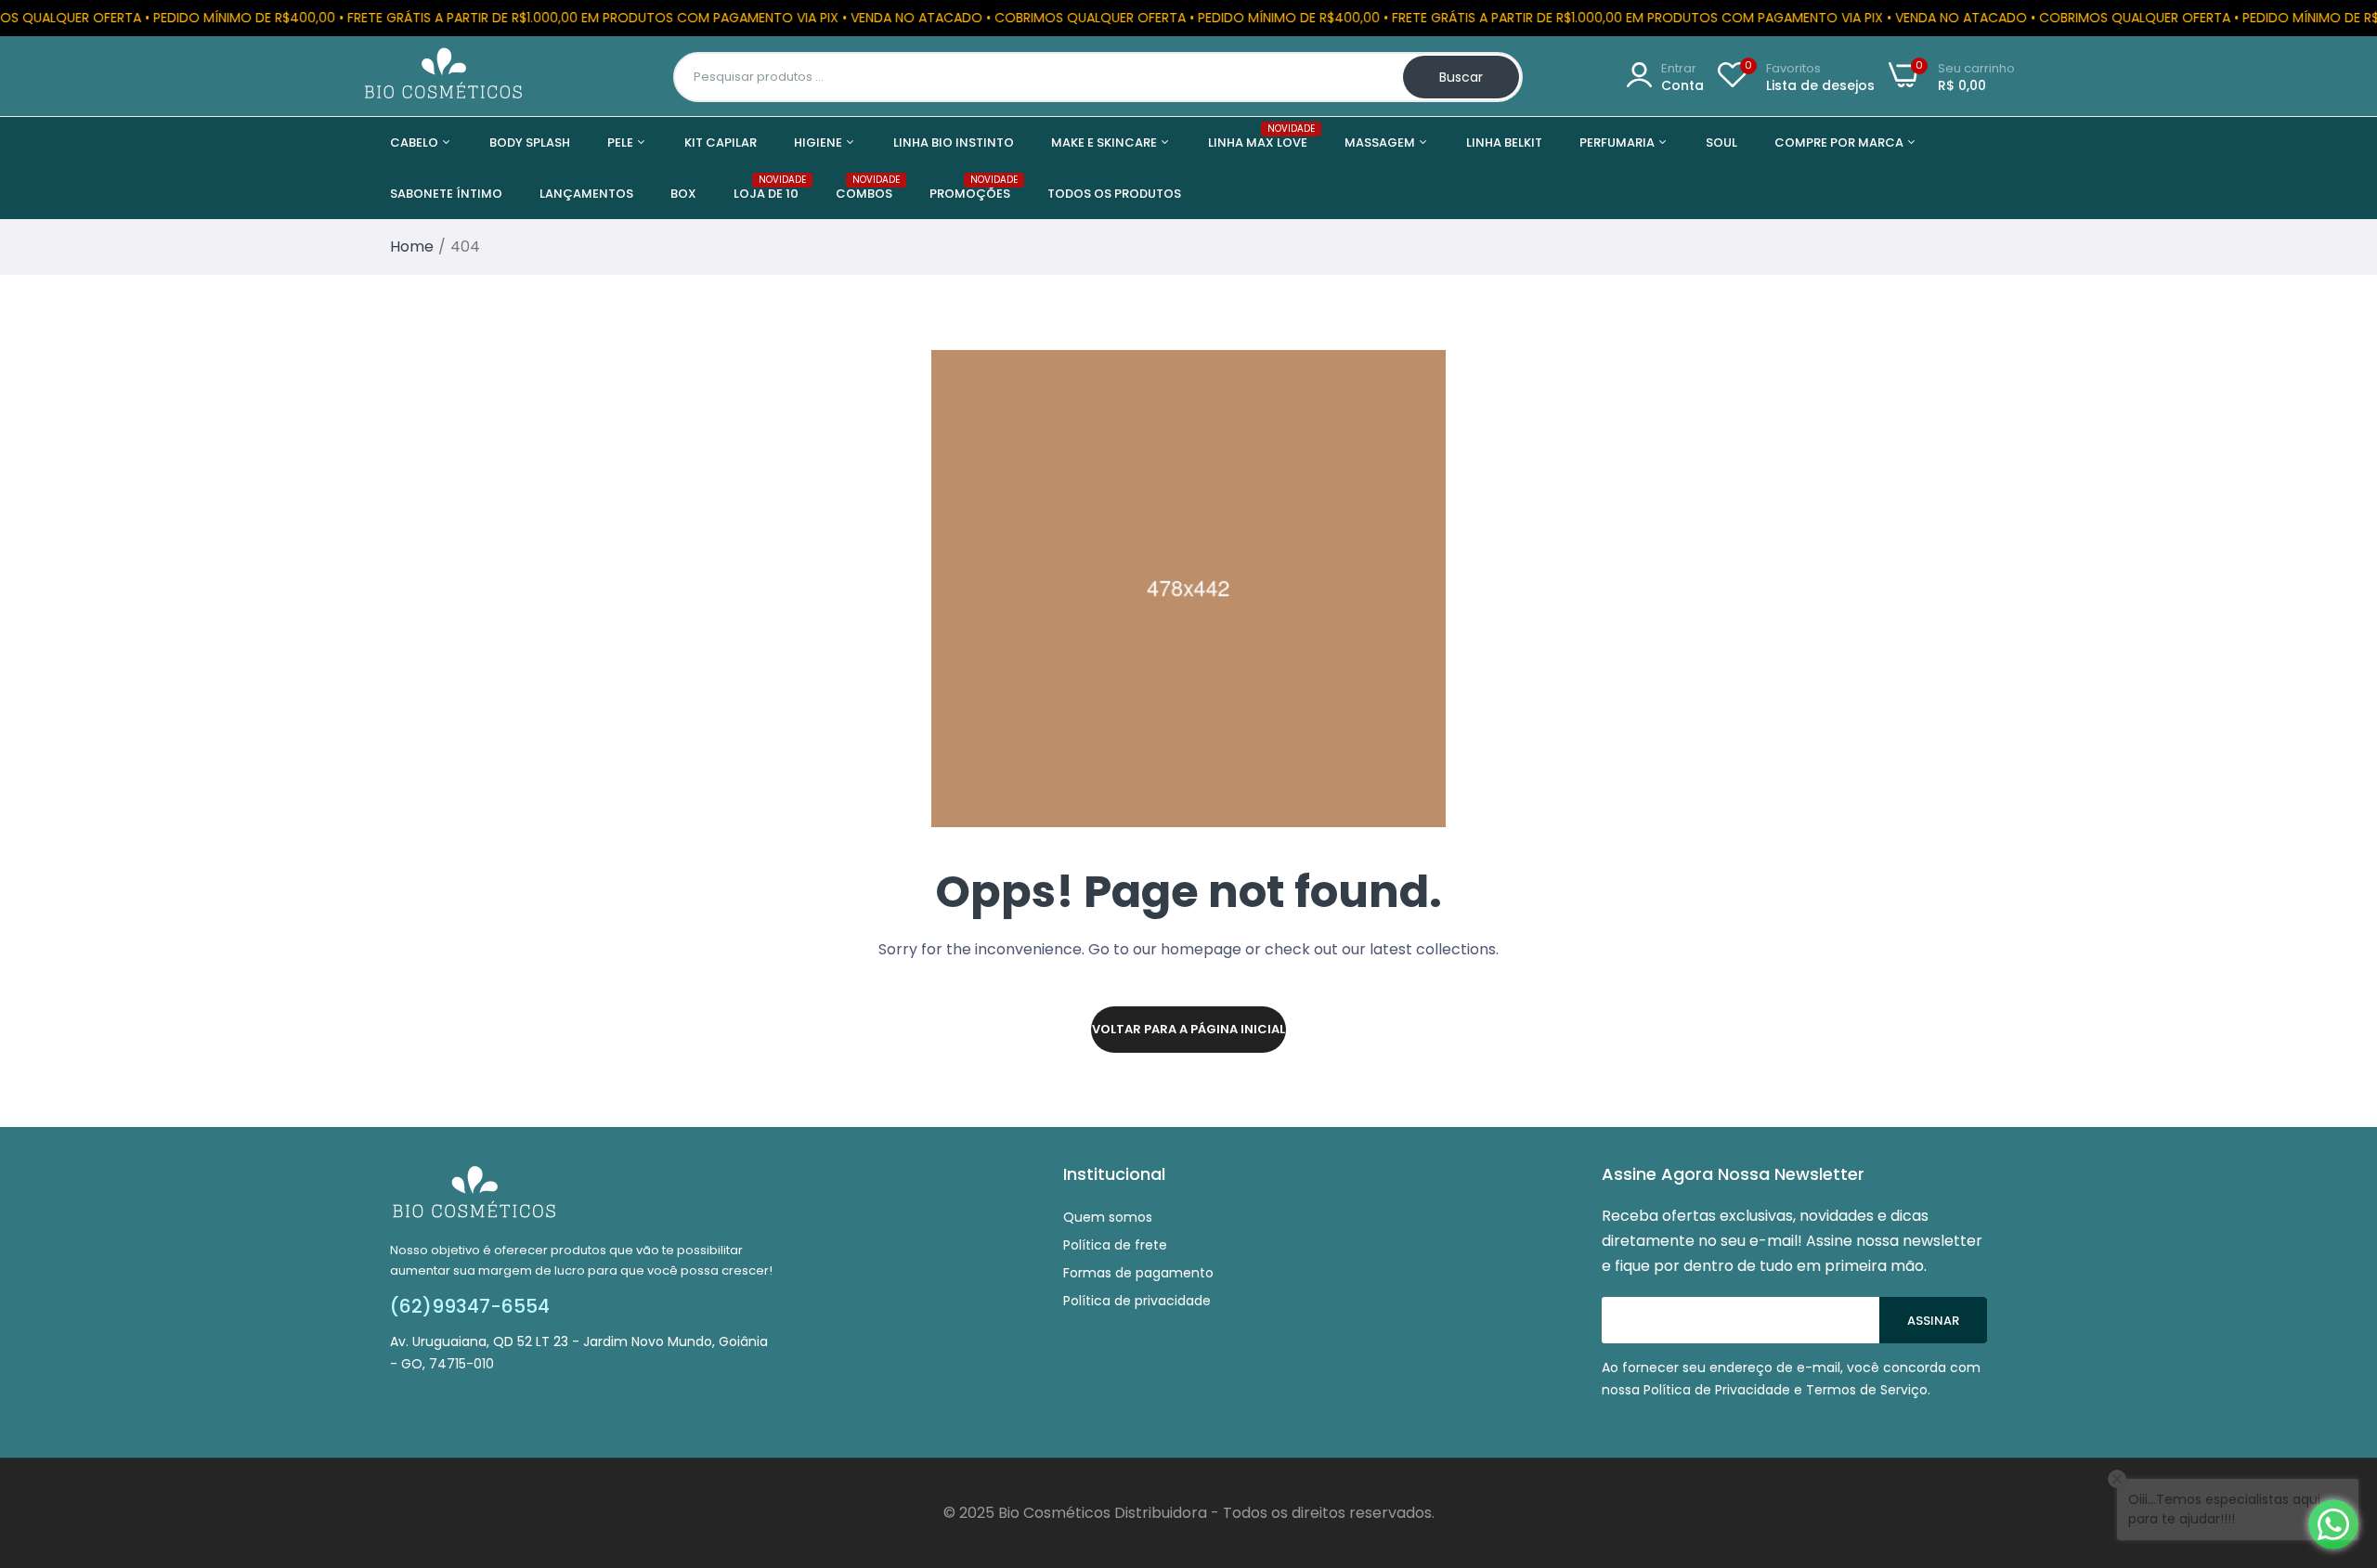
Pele (622, 143)
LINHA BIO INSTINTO (954, 143)
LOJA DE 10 (766, 188)
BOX (683, 194)
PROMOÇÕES (970, 188)
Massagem (1381, 143)
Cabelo (416, 143)
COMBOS (864, 188)
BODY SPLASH (530, 143)
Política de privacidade (1137, 1301)
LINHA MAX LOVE (1258, 137)
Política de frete (1115, 1245)
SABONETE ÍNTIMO (446, 194)
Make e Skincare (1105, 143)
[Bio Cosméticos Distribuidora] (443, 77)
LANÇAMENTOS (586, 194)
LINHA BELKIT (1504, 143)
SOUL (1721, 143)
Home (412, 246)
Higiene (819, 143)
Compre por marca (1840, 143)
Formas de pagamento (1138, 1273)
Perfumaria (1618, 143)
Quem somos (1108, 1217)
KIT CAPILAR (721, 143)
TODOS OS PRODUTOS (1114, 194)
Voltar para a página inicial (1188, 1029)
